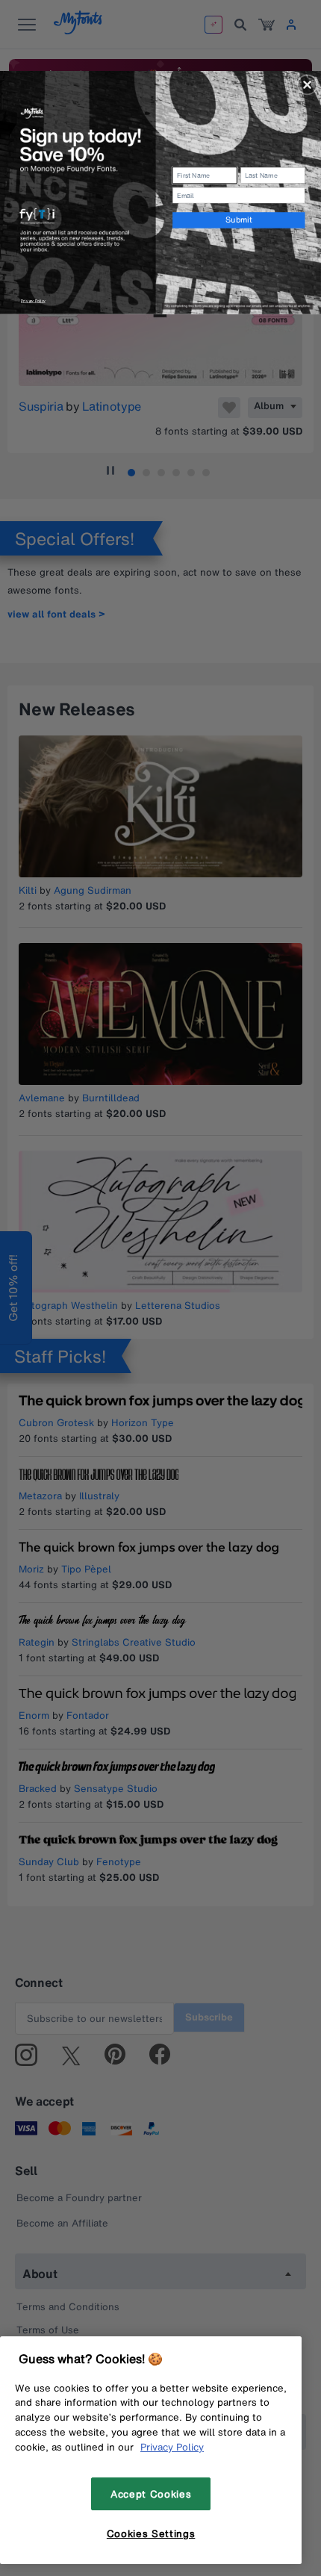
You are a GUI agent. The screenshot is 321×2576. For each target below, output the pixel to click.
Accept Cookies (151, 2494)
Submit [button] (239, 220)
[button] (308, 84)
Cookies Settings (151, 2533)
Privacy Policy (172, 2447)
